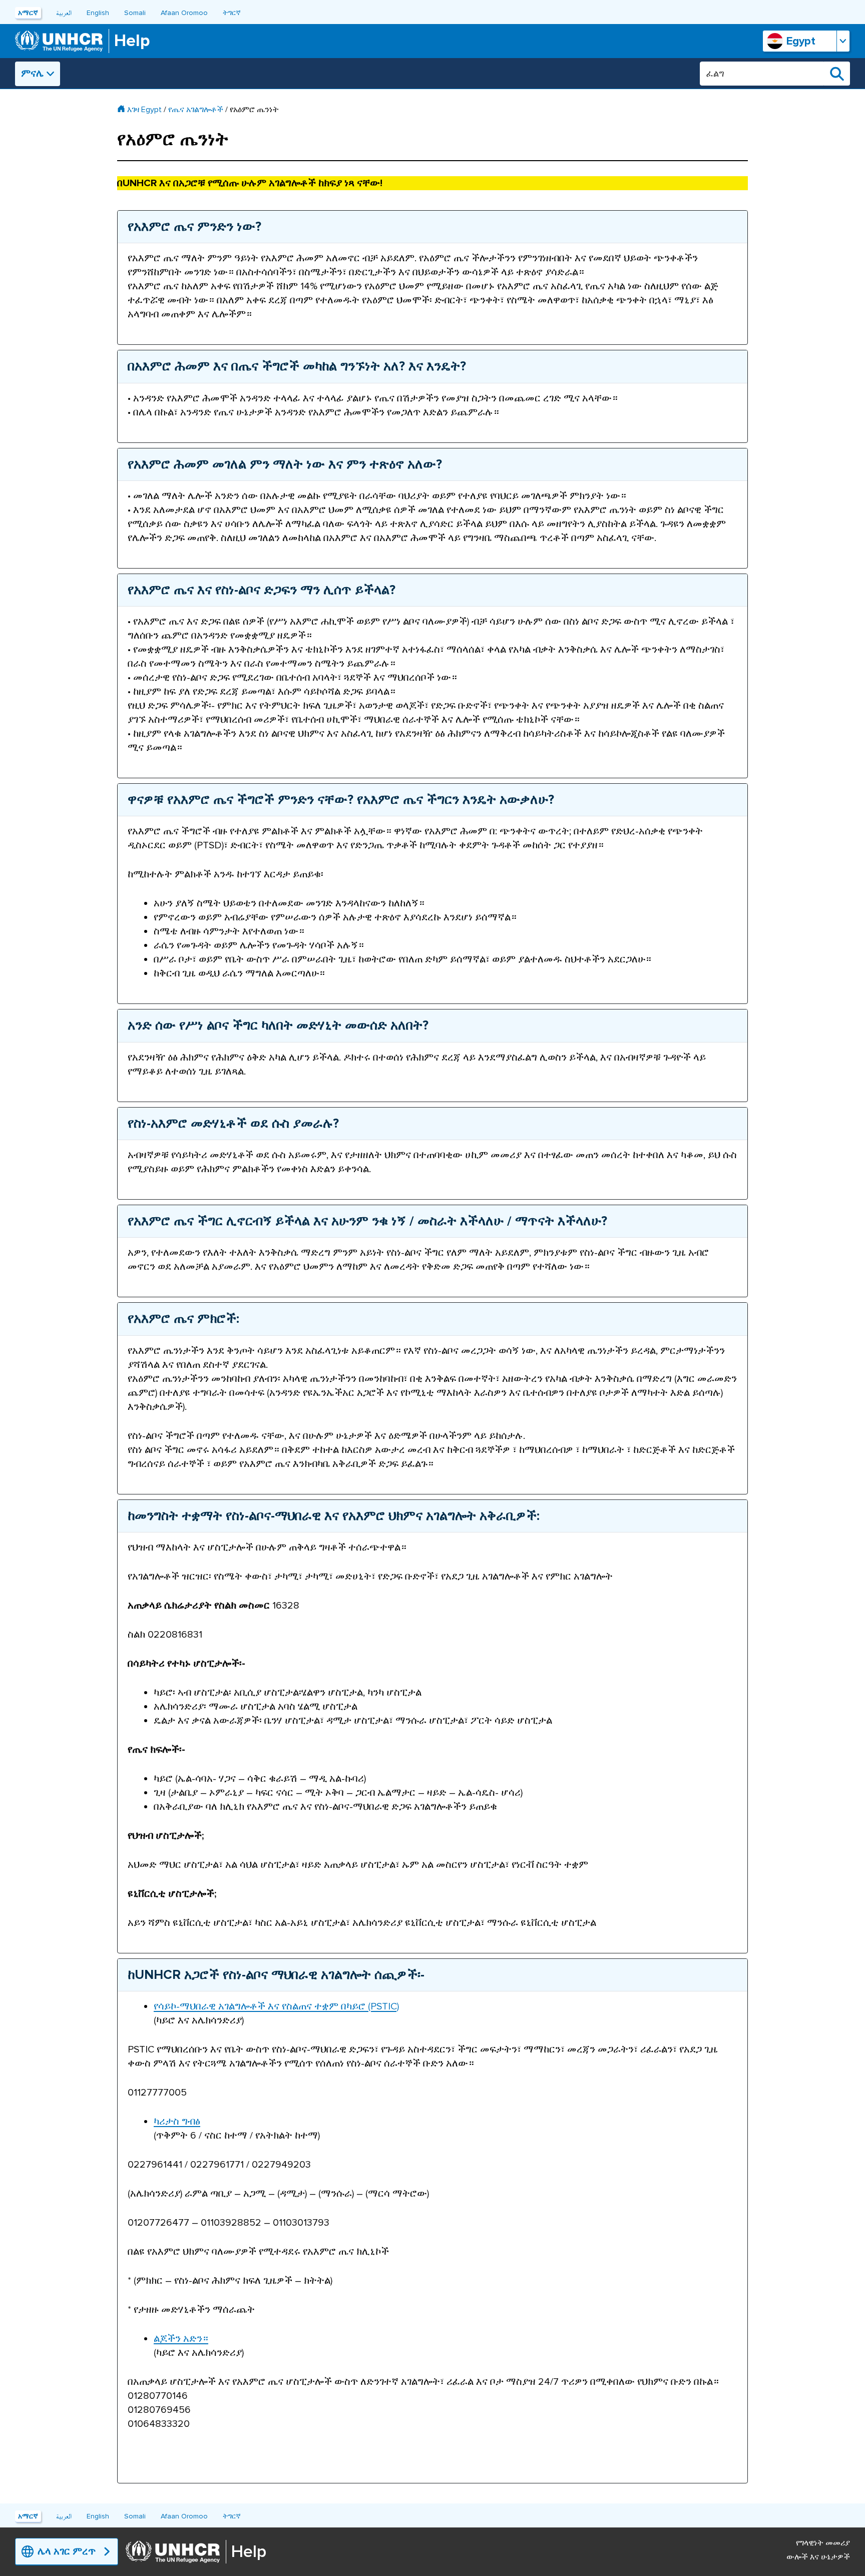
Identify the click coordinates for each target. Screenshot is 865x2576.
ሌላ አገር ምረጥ (67, 2551)
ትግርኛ (232, 13)
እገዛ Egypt (144, 110)
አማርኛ (28, 13)
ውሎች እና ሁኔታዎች (818, 2557)
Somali (135, 13)
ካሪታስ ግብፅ (177, 2122)
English (98, 13)
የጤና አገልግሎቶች (196, 110)
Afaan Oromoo (184, 13)
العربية (64, 13)
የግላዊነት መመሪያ (823, 2543)
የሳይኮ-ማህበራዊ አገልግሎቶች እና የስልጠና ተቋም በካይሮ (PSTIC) (276, 2006)
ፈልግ (837, 74)
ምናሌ (32, 74)
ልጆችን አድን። (181, 2339)
